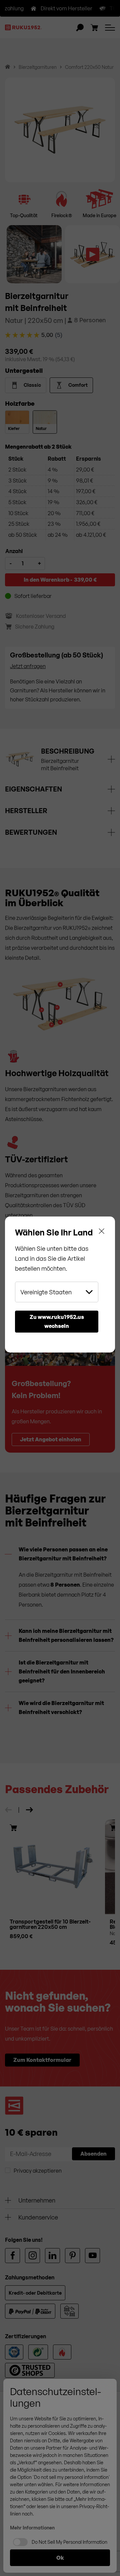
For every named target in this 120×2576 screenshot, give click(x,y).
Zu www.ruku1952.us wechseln (57, 1321)
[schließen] (102, 1231)
